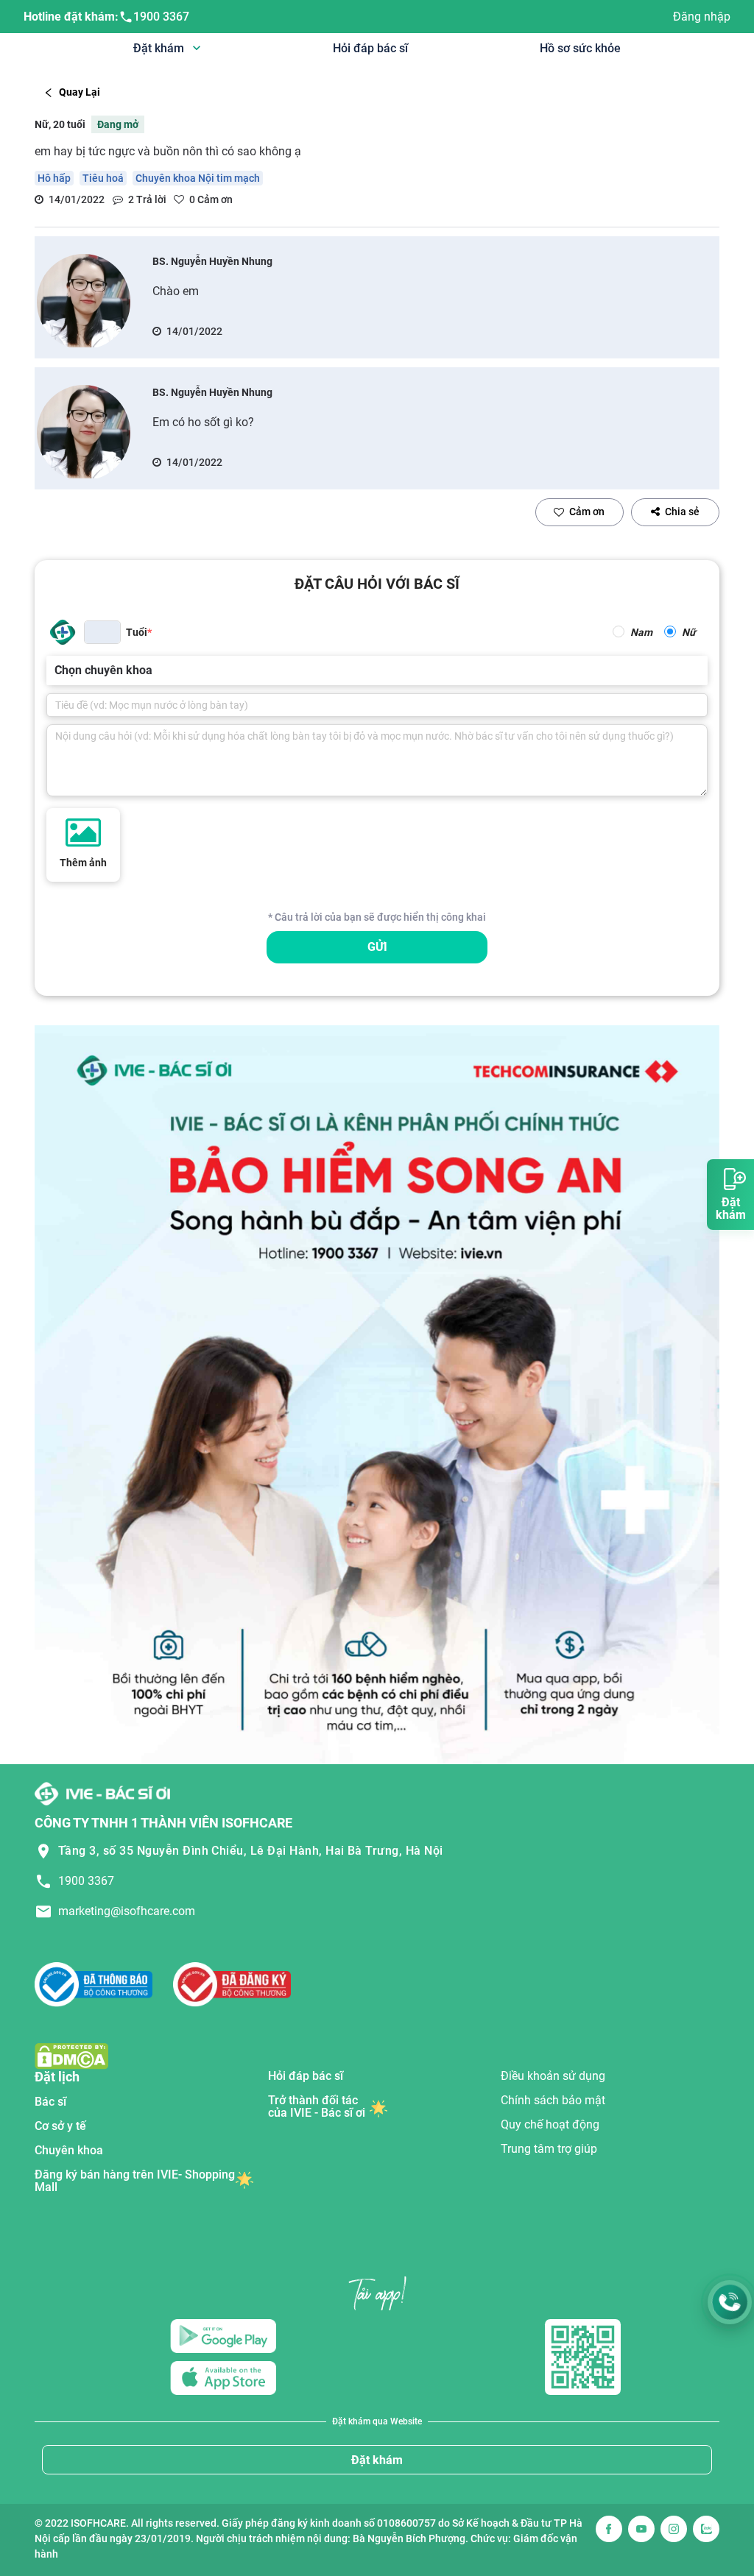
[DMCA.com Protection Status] (71, 2055)
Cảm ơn (587, 512)
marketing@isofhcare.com (127, 1911)
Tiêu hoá (103, 178)
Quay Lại (80, 92)
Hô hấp (54, 178)
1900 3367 (161, 17)
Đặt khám (377, 2460)
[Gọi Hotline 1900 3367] (730, 2302)
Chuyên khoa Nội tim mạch (198, 178)
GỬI (377, 947)
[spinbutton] (102, 632)
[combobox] (56, 670)
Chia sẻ (682, 512)
